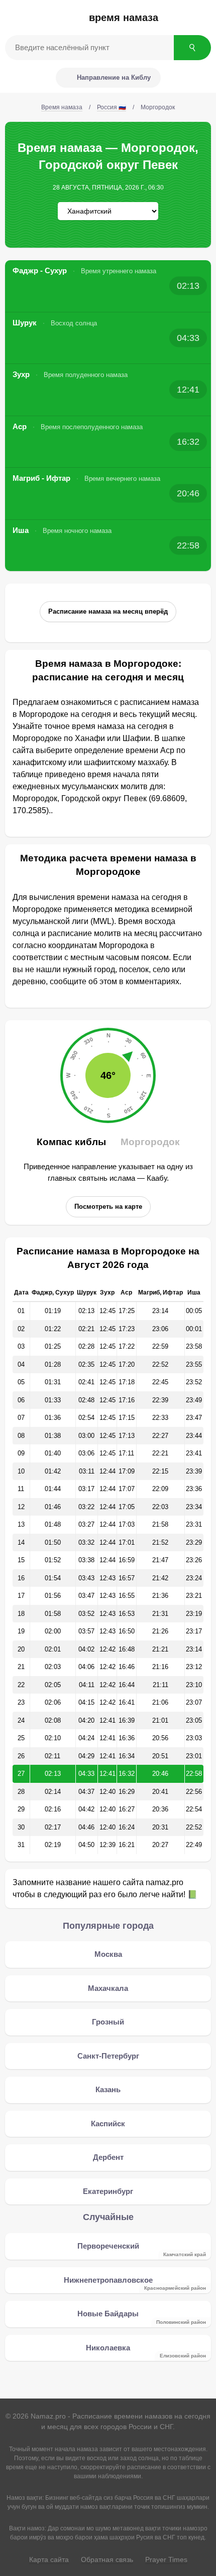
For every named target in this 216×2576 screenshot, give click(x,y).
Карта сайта (49, 2559)
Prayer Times (166, 2559)
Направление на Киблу (114, 77)
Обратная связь (107, 2559)
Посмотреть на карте (108, 1207)
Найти (192, 48)
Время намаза (124, 18)
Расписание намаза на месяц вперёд (108, 611)
